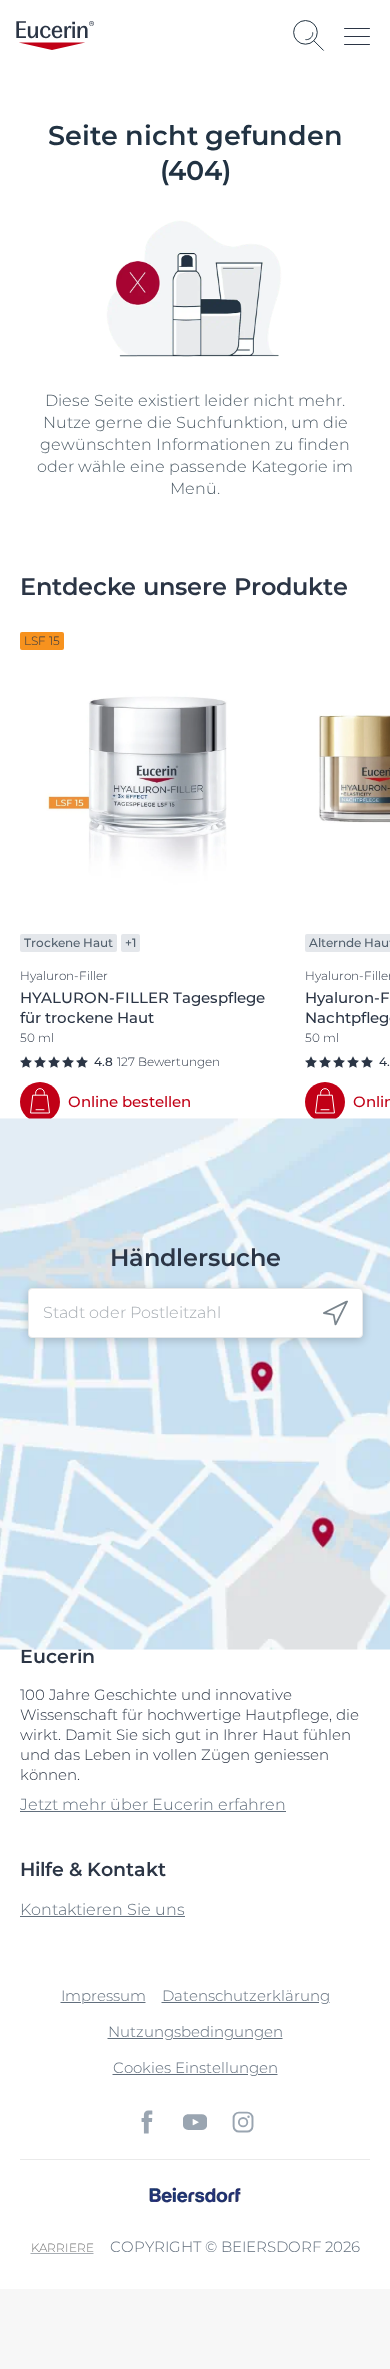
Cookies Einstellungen (195, 2067)
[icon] (335, 1312)
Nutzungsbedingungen (195, 2031)
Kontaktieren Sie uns (102, 1909)
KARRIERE (62, 2247)
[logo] (55, 35)
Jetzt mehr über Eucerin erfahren (153, 1804)
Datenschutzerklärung (246, 1995)
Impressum (103, 1995)
